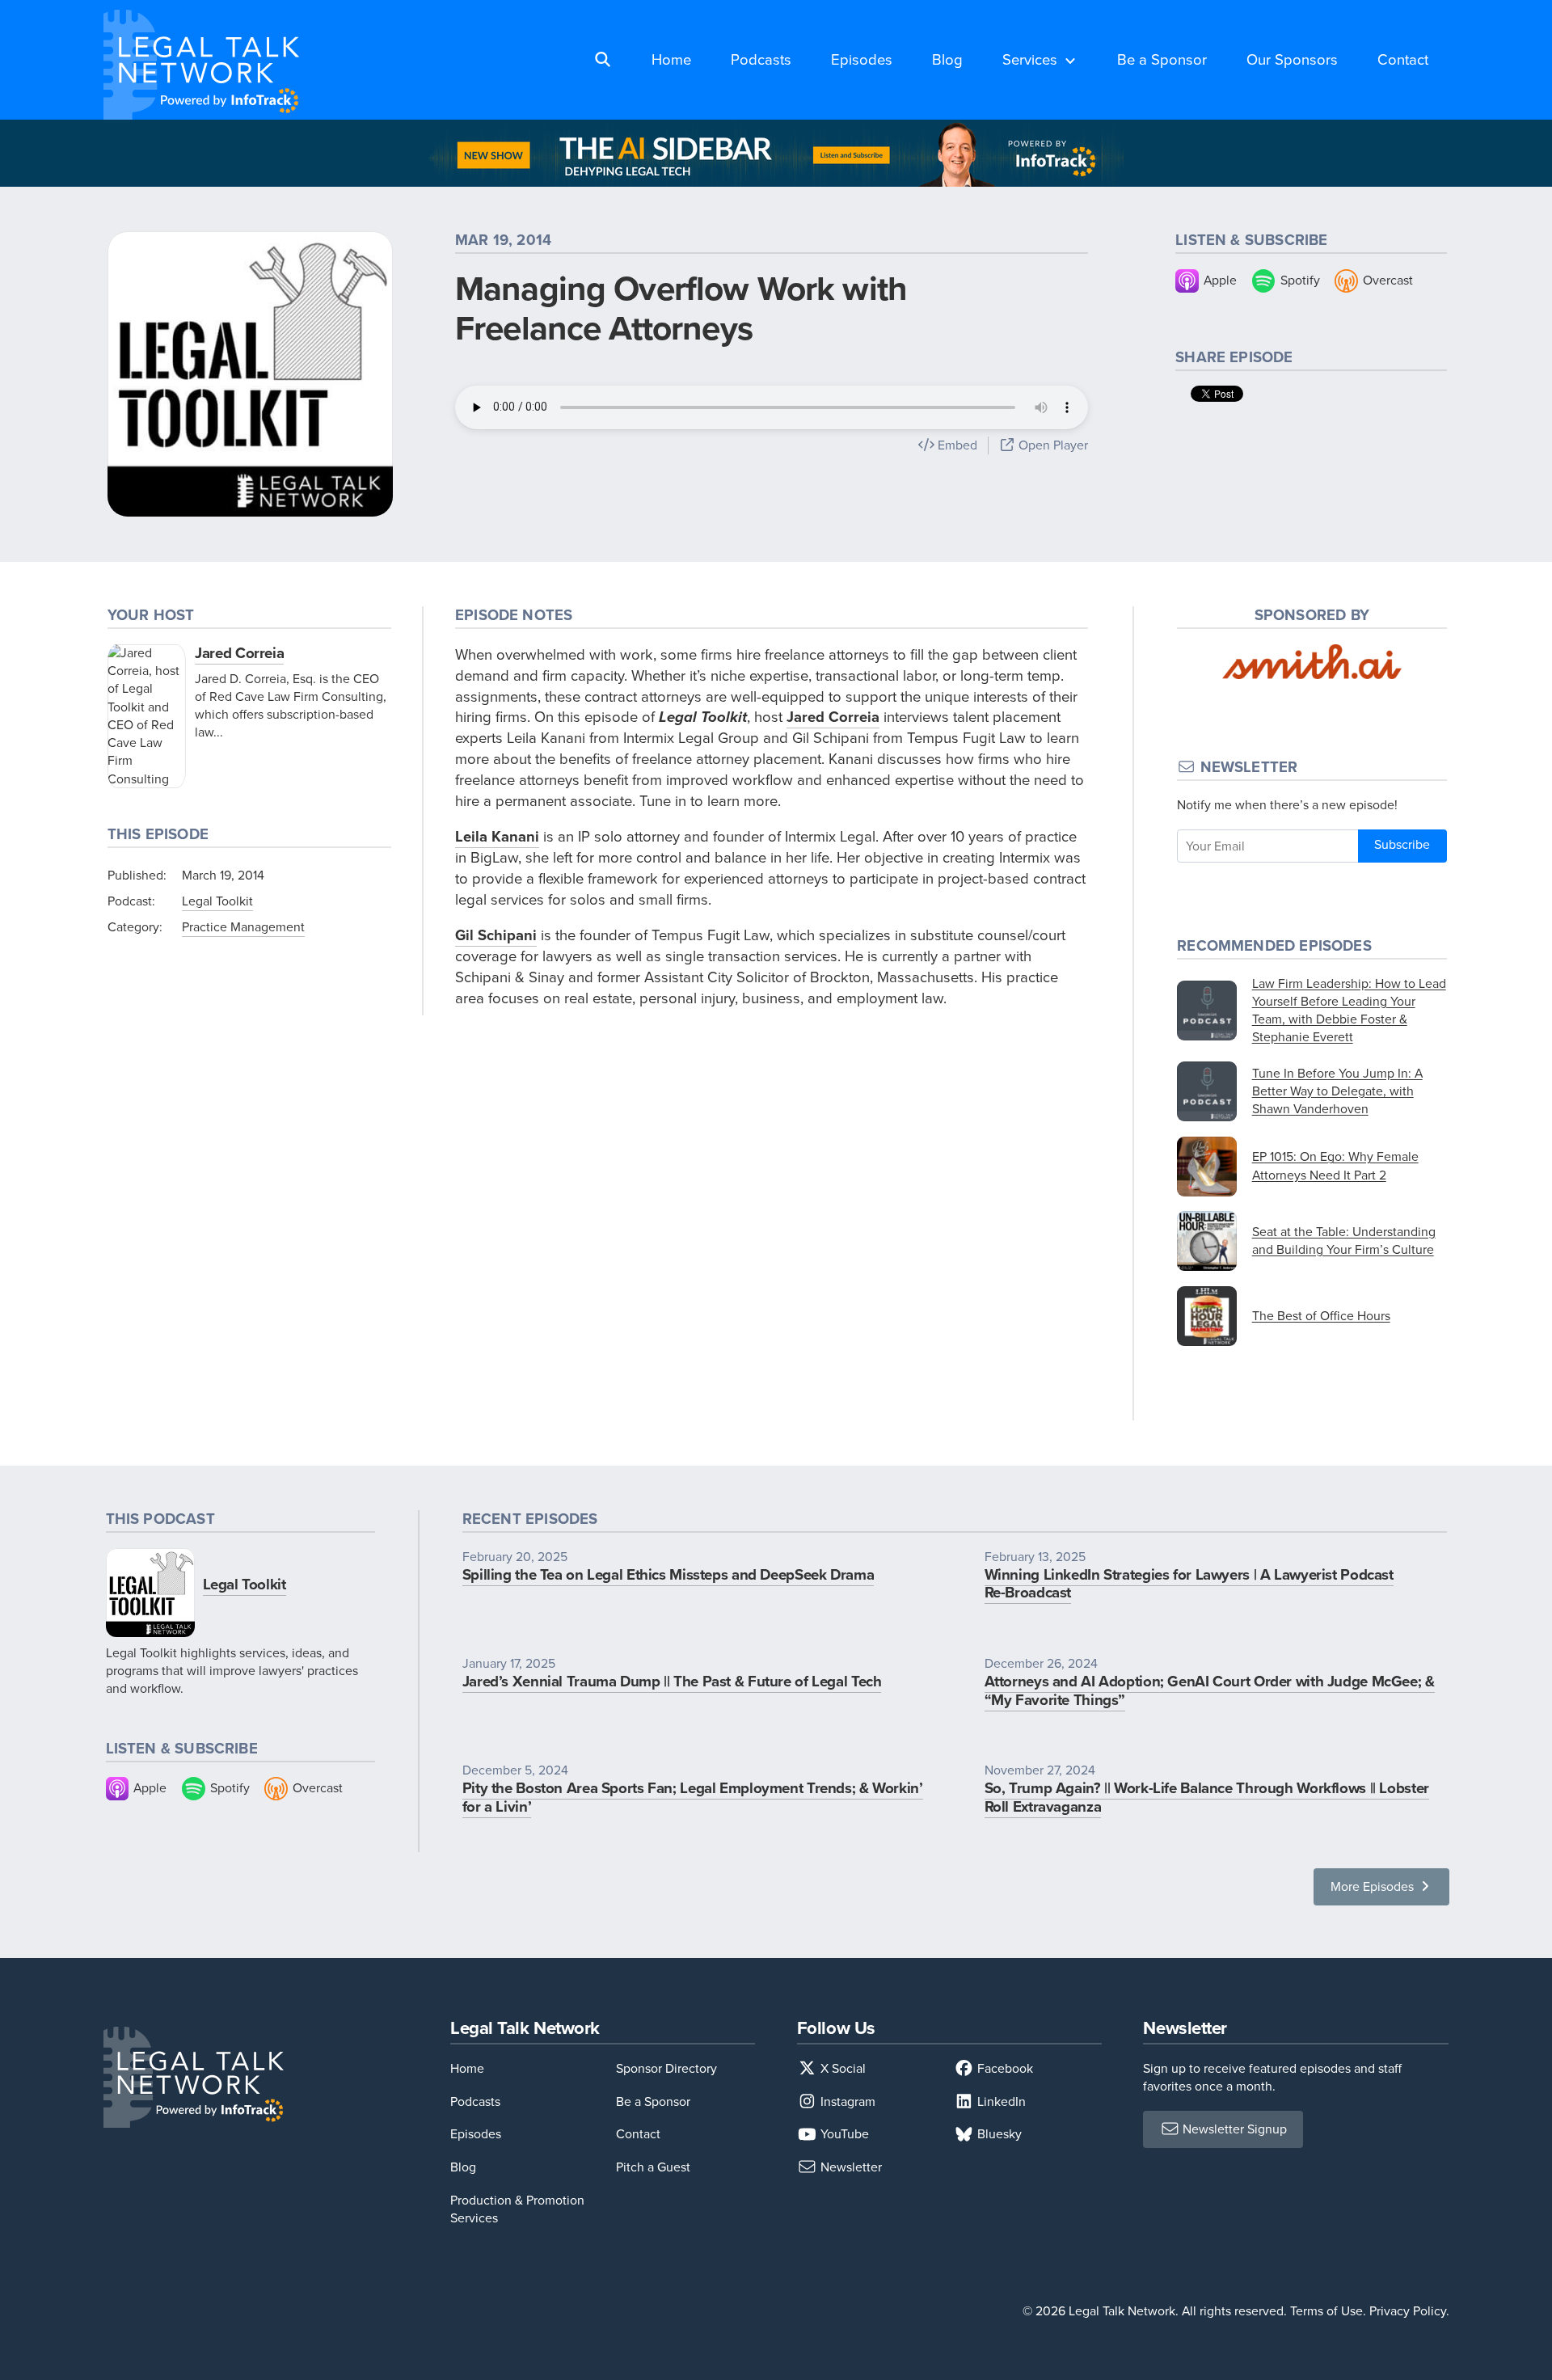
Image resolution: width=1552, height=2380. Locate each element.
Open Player (1052, 445)
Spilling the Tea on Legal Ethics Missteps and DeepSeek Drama (668, 1574)
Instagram (846, 2101)
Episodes (862, 59)
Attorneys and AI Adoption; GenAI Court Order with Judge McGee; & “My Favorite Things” (1210, 1690)
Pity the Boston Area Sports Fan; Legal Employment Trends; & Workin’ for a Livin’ (693, 1797)
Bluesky (998, 2134)
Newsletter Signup (1233, 2129)
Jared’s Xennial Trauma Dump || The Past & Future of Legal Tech (672, 1681)
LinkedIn (1000, 2101)
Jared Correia (239, 653)
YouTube (843, 2134)
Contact (1403, 59)
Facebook (1004, 2068)
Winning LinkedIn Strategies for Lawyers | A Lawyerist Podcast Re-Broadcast (1189, 1584)
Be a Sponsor (1162, 59)
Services (1030, 59)
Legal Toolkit (217, 901)
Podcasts (761, 59)
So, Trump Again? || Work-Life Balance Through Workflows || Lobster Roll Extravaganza (1207, 1797)
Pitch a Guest (653, 2167)
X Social (841, 2068)
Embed (956, 445)
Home (671, 59)
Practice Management (243, 927)
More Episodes (1374, 1886)
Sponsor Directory (666, 2068)
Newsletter (850, 2167)
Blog (947, 59)
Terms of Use (1326, 2311)
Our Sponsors (1292, 59)
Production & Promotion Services (517, 2209)
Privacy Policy (1408, 2311)
